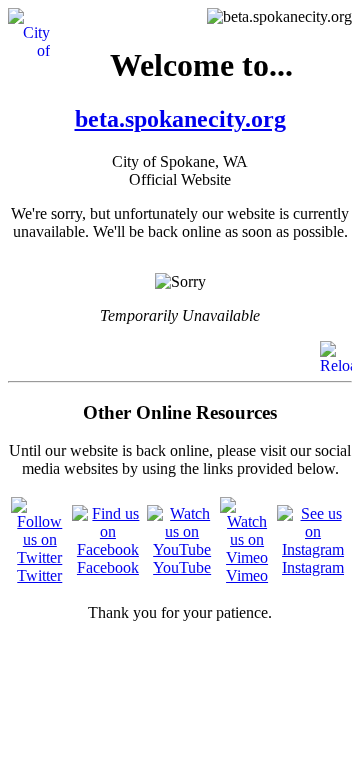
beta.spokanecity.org (180, 119)
